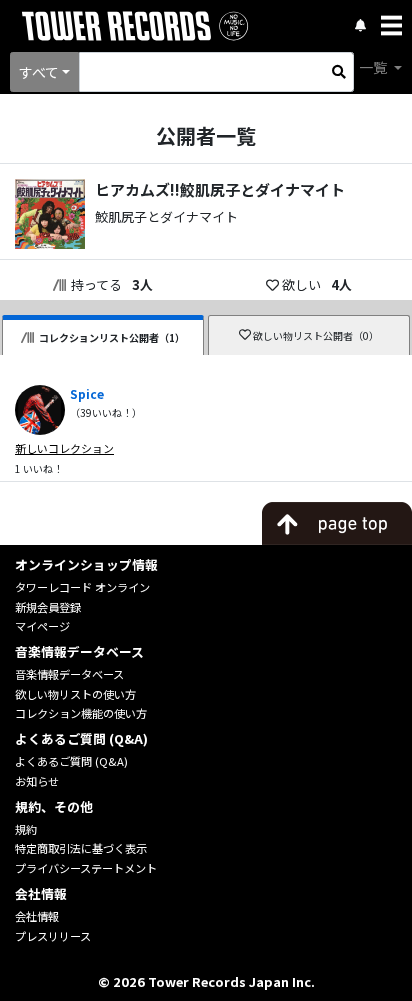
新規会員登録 (48, 607)
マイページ (42, 626)
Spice (87, 393)
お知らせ (37, 781)
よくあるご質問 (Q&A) (71, 761)
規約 (26, 829)
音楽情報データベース (69, 674)
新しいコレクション (64, 448)
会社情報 (37, 916)
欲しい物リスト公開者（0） (316, 335)
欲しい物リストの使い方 (75, 694)
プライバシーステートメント (86, 868)
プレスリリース (53, 936)
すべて (39, 72)
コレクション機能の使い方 (81, 713)
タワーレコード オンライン (82, 587)
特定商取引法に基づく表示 (81, 848)
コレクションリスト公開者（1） (112, 337)
